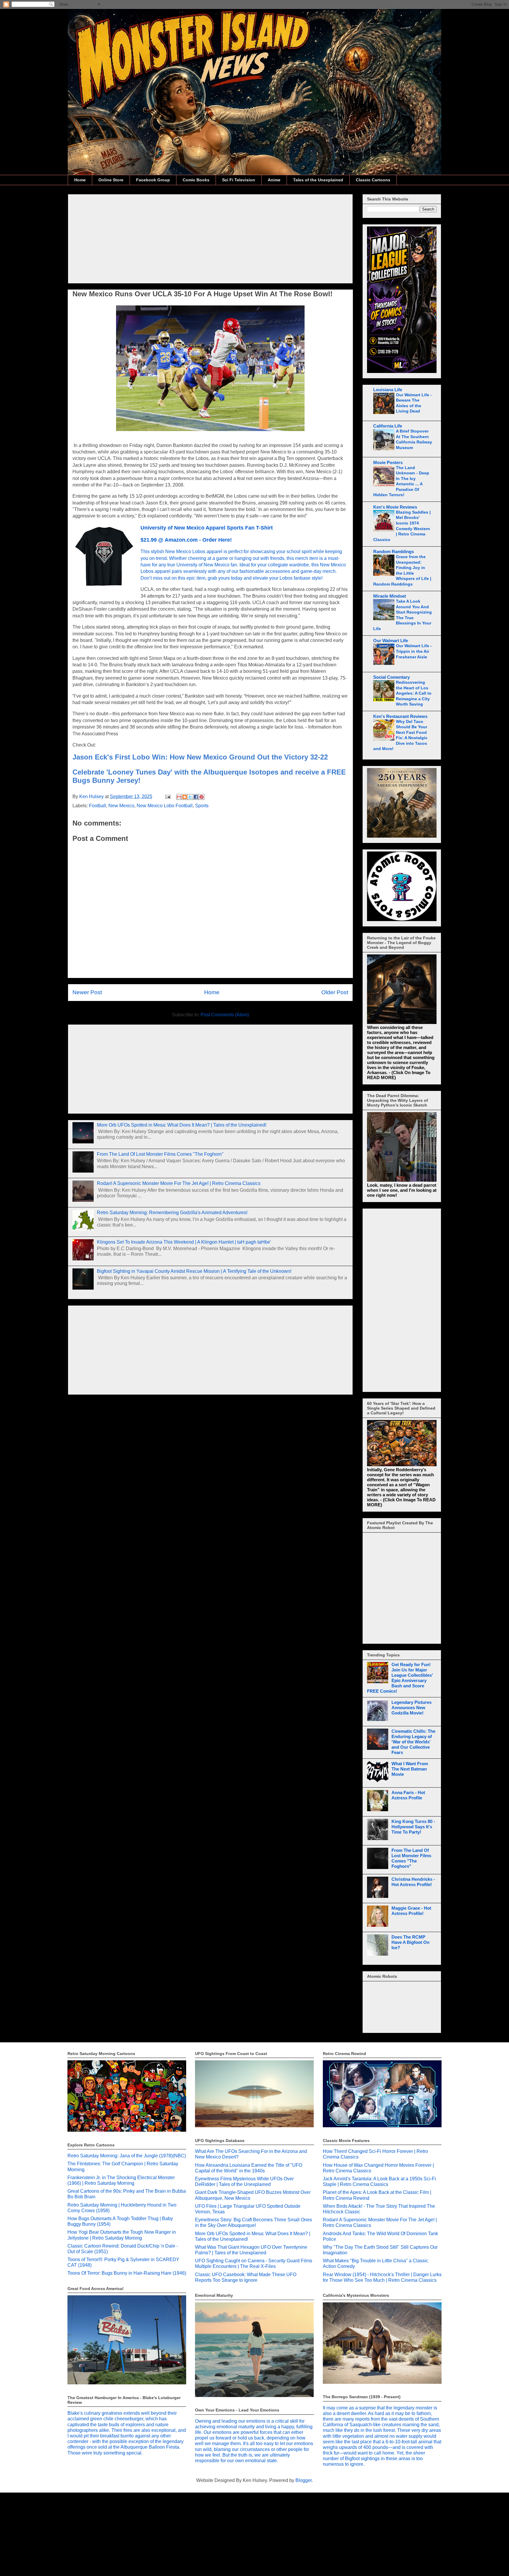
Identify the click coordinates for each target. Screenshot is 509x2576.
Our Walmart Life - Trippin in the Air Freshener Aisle (414, 651)
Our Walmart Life (391, 641)
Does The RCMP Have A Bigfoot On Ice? (410, 1942)
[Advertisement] (210, 238)
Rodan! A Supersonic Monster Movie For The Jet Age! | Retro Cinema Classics (179, 1183)
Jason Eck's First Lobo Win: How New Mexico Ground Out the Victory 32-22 (200, 757)
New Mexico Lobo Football (165, 806)
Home (80, 180)
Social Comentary (391, 677)
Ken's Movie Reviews (395, 507)
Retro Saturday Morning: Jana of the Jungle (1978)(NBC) (127, 2156)
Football (97, 806)
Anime (274, 180)
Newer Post (87, 992)
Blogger (304, 2480)
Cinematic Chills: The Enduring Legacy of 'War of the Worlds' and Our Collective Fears (413, 1742)
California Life (388, 426)
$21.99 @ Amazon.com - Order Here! (186, 540)
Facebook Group (153, 180)
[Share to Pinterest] (201, 797)
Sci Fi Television (239, 180)
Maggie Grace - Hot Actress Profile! (411, 1911)
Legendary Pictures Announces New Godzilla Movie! (412, 1708)
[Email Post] (167, 797)
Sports (202, 806)
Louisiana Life (388, 390)
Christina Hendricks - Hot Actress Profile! (413, 1882)
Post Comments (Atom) (225, 1015)
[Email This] (179, 797)
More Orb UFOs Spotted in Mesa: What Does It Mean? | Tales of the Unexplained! (182, 1125)
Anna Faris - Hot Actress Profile (408, 1795)
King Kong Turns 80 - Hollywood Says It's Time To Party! (413, 1827)
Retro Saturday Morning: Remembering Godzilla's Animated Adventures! (172, 1213)
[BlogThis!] (185, 797)
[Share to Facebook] (196, 797)
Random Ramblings (394, 551)
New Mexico (121, 806)
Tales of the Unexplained (318, 180)
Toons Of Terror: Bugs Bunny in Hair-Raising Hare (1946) (127, 2273)
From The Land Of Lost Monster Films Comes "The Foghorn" (160, 1154)
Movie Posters (388, 462)
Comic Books (196, 180)
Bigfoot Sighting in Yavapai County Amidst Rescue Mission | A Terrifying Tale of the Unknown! (194, 1271)
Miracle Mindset (390, 596)
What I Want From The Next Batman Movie (410, 1769)
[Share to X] (190, 797)
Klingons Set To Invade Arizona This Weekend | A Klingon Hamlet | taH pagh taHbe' (184, 1242)
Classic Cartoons (373, 180)
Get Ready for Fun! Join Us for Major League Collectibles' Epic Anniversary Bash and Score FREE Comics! (400, 1678)
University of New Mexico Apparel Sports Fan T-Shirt (207, 528)
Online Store (111, 180)
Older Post (335, 992)
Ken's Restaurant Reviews (400, 716)
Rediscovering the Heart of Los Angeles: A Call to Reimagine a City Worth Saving (414, 693)
